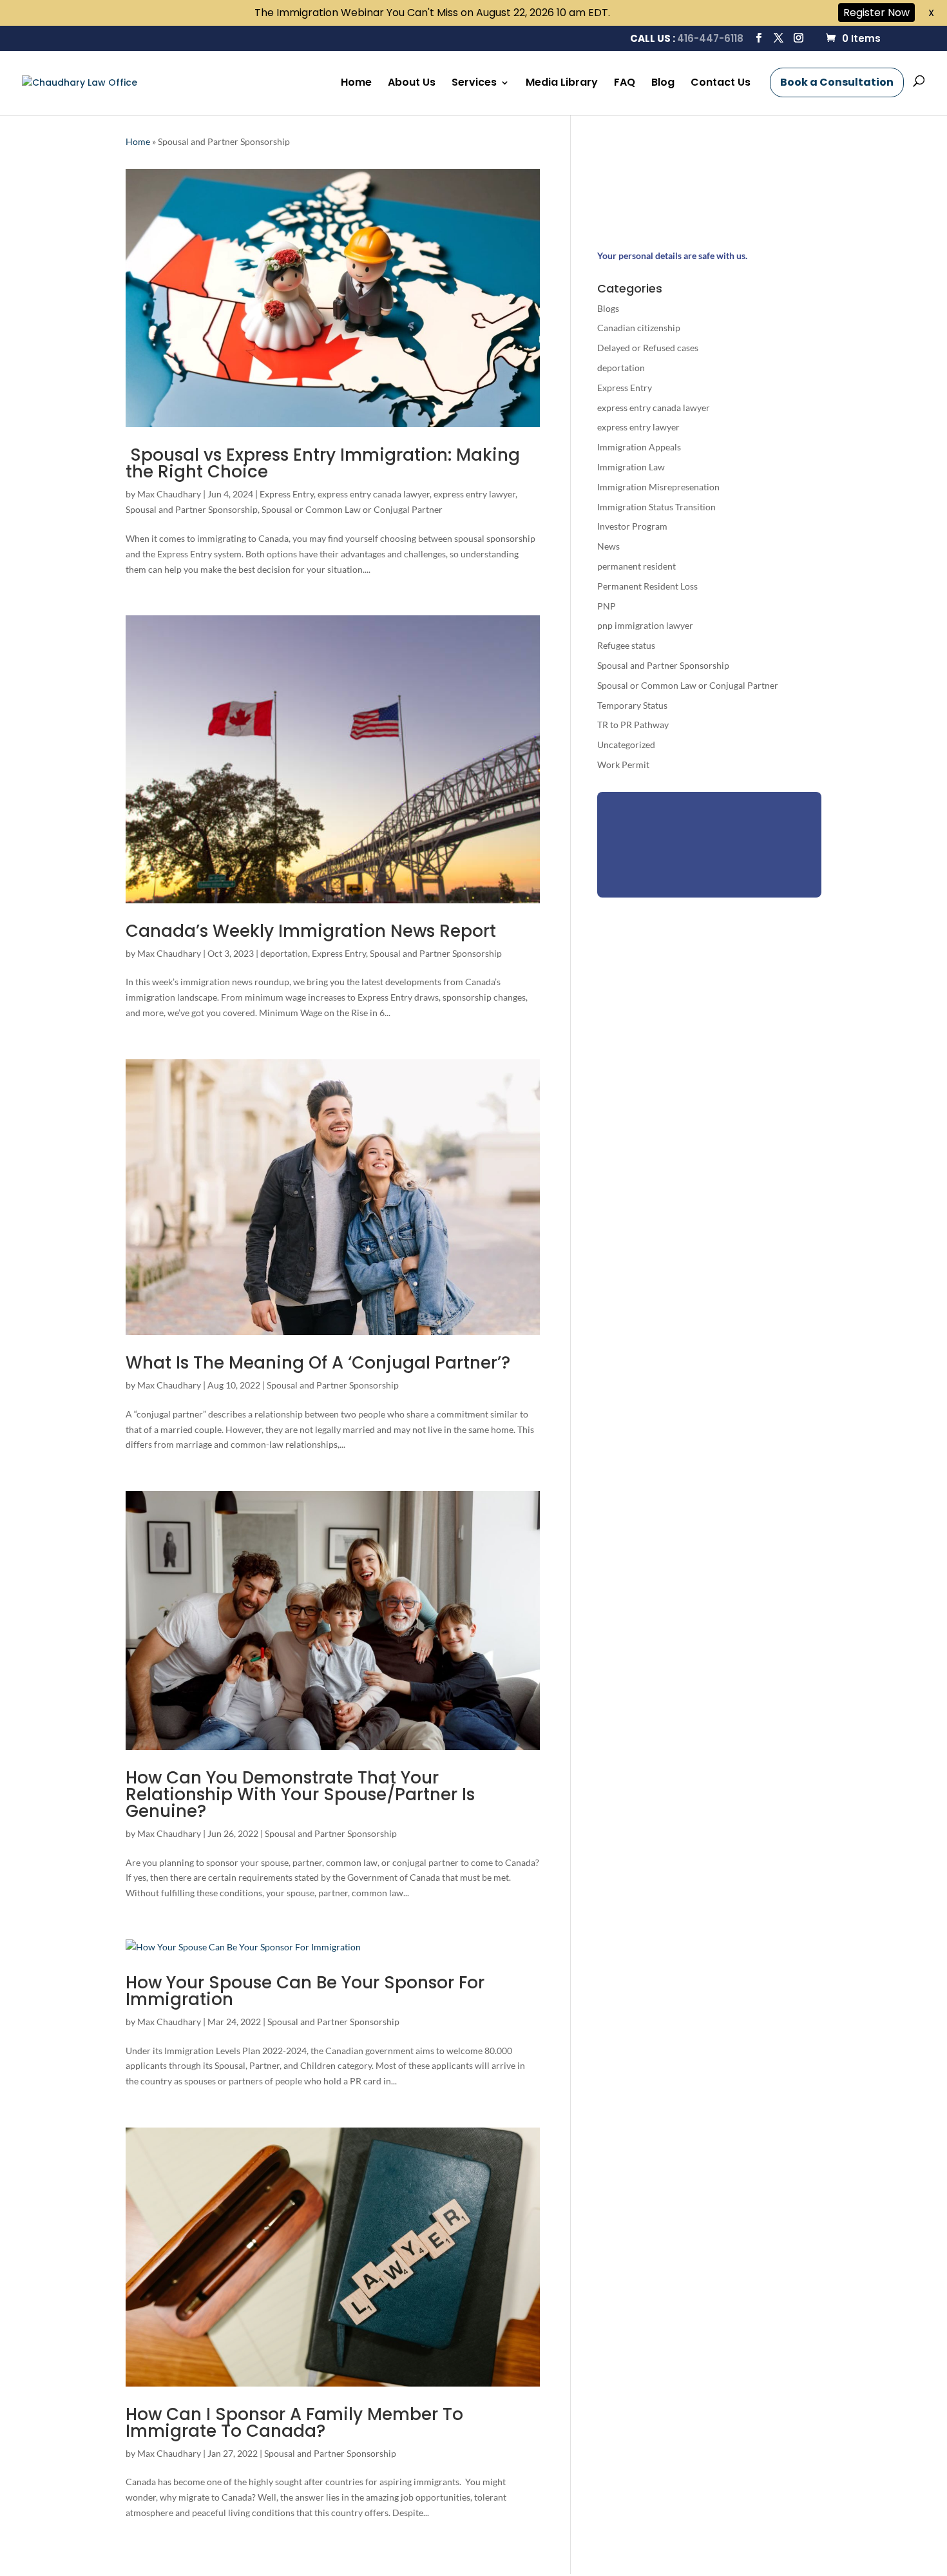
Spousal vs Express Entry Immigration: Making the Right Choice (323, 463)
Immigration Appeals (639, 447)
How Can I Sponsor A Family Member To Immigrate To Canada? (294, 2423)
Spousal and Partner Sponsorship (192, 509)
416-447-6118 (710, 38)
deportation (284, 953)
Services (474, 84)
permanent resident (636, 566)
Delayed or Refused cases (648, 348)
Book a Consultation (837, 82)
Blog (663, 84)
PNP (607, 606)
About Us (412, 84)
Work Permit (623, 764)
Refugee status (626, 645)
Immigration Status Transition (656, 507)
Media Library (562, 84)
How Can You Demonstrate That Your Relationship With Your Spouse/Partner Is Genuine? (300, 1794)
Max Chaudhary (169, 494)
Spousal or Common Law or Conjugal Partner (352, 509)
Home (356, 84)
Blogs (608, 308)
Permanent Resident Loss (647, 586)
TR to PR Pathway (633, 725)
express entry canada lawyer (374, 494)
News (608, 546)
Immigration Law (631, 467)
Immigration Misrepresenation (658, 487)
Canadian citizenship (639, 328)
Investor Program (632, 526)
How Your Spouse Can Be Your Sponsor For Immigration (305, 1991)
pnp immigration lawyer (645, 625)
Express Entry (287, 494)
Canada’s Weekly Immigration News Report (311, 931)
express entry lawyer (474, 494)
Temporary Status (632, 705)
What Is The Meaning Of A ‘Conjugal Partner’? (318, 1363)
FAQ (625, 84)
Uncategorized (626, 745)
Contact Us (721, 84)
